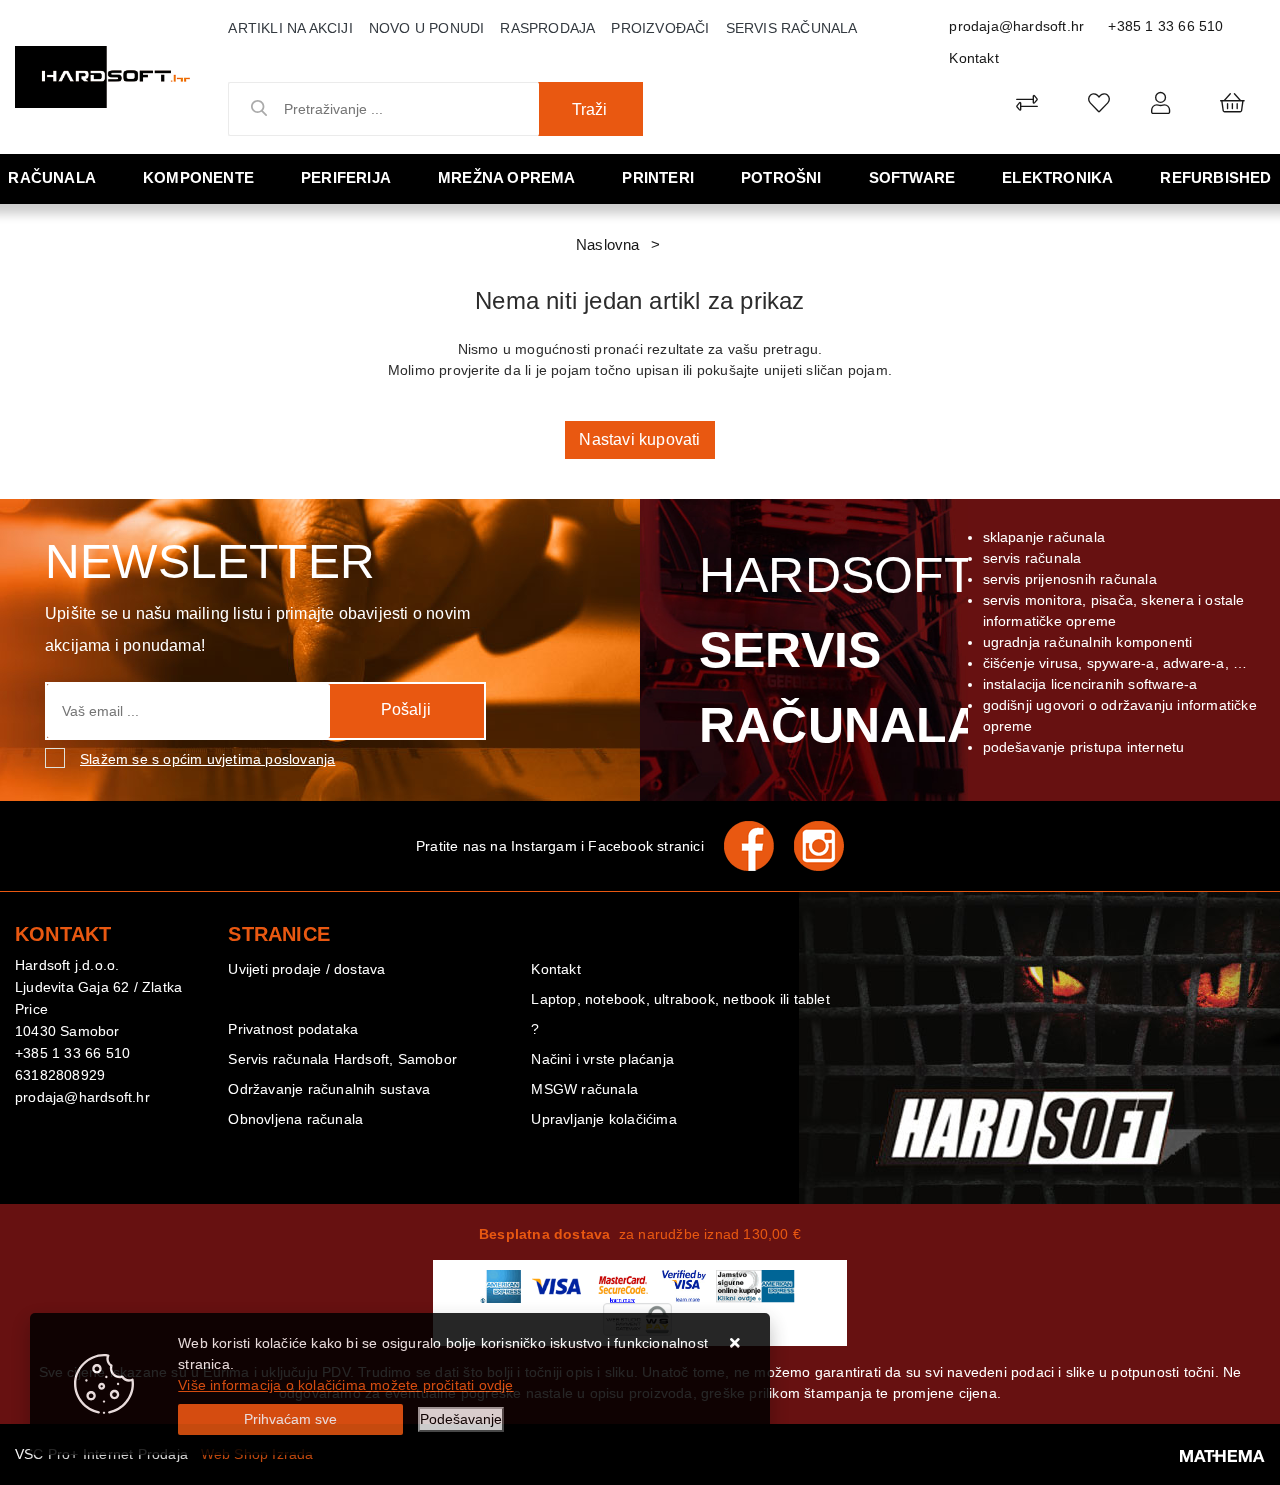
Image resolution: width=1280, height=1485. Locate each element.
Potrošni (781, 177)
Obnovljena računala (295, 1119)
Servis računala (792, 28)
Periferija (346, 177)
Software (912, 177)
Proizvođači (660, 28)
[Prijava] (1160, 102)
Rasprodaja (547, 28)
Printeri (658, 177)
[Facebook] (759, 846)
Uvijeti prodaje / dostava (306, 969)
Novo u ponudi (427, 28)
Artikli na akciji (290, 28)
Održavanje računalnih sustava (329, 1089)
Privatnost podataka (293, 1029)
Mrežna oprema (507, 177)
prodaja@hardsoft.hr (1016, 26)
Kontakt (973, 58)
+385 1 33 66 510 (1165, 26)
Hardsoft (837, 650)
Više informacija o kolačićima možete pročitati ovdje (345, 1385)
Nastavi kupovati (639, 439)
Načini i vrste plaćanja (602, 1059)
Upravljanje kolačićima (603, 1119)
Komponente (198, 177)
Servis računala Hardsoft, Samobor (342, 1059)
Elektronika (1057, 177)
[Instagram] (829, 846)
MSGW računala (584, 1089)
